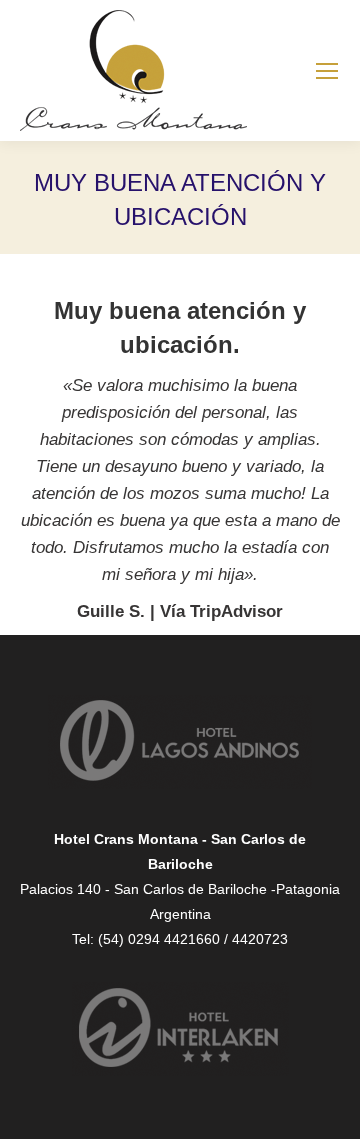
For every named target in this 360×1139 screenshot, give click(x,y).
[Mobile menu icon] (327, 71)
